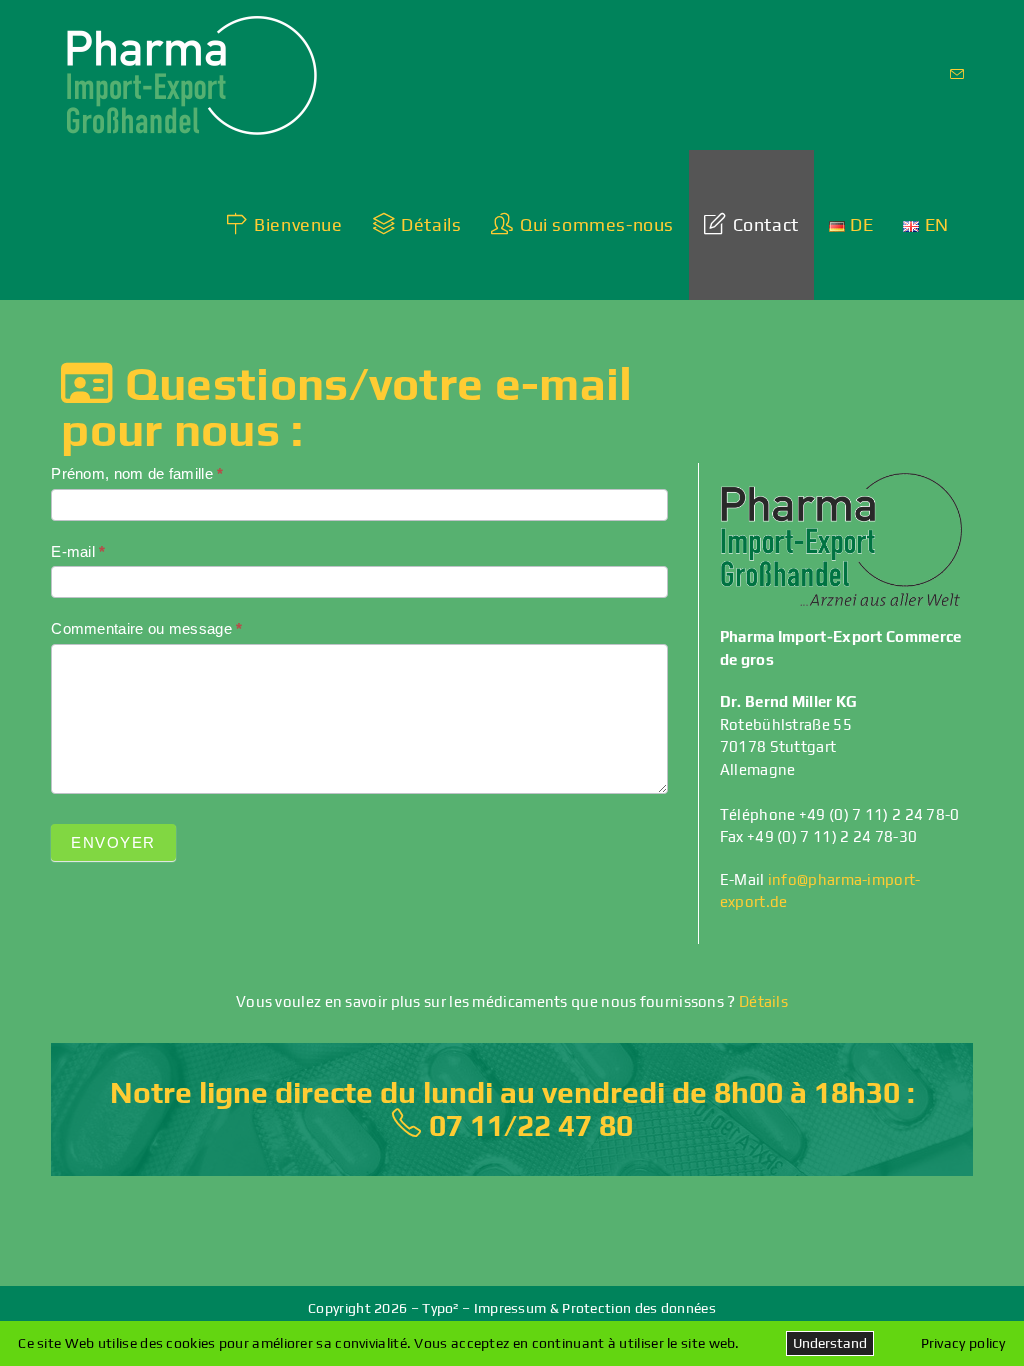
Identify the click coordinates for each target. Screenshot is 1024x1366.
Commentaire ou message (146, 628)
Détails (763, 1001)
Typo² (440, 1308)
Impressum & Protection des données (595, 1308)
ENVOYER (113, 842)
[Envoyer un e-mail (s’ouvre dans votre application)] (957, 74)
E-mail (78, 551)
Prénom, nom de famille (137, 473)
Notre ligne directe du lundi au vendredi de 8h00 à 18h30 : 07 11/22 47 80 (512, 1109)
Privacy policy (963, 1343)
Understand (830, 1343)
